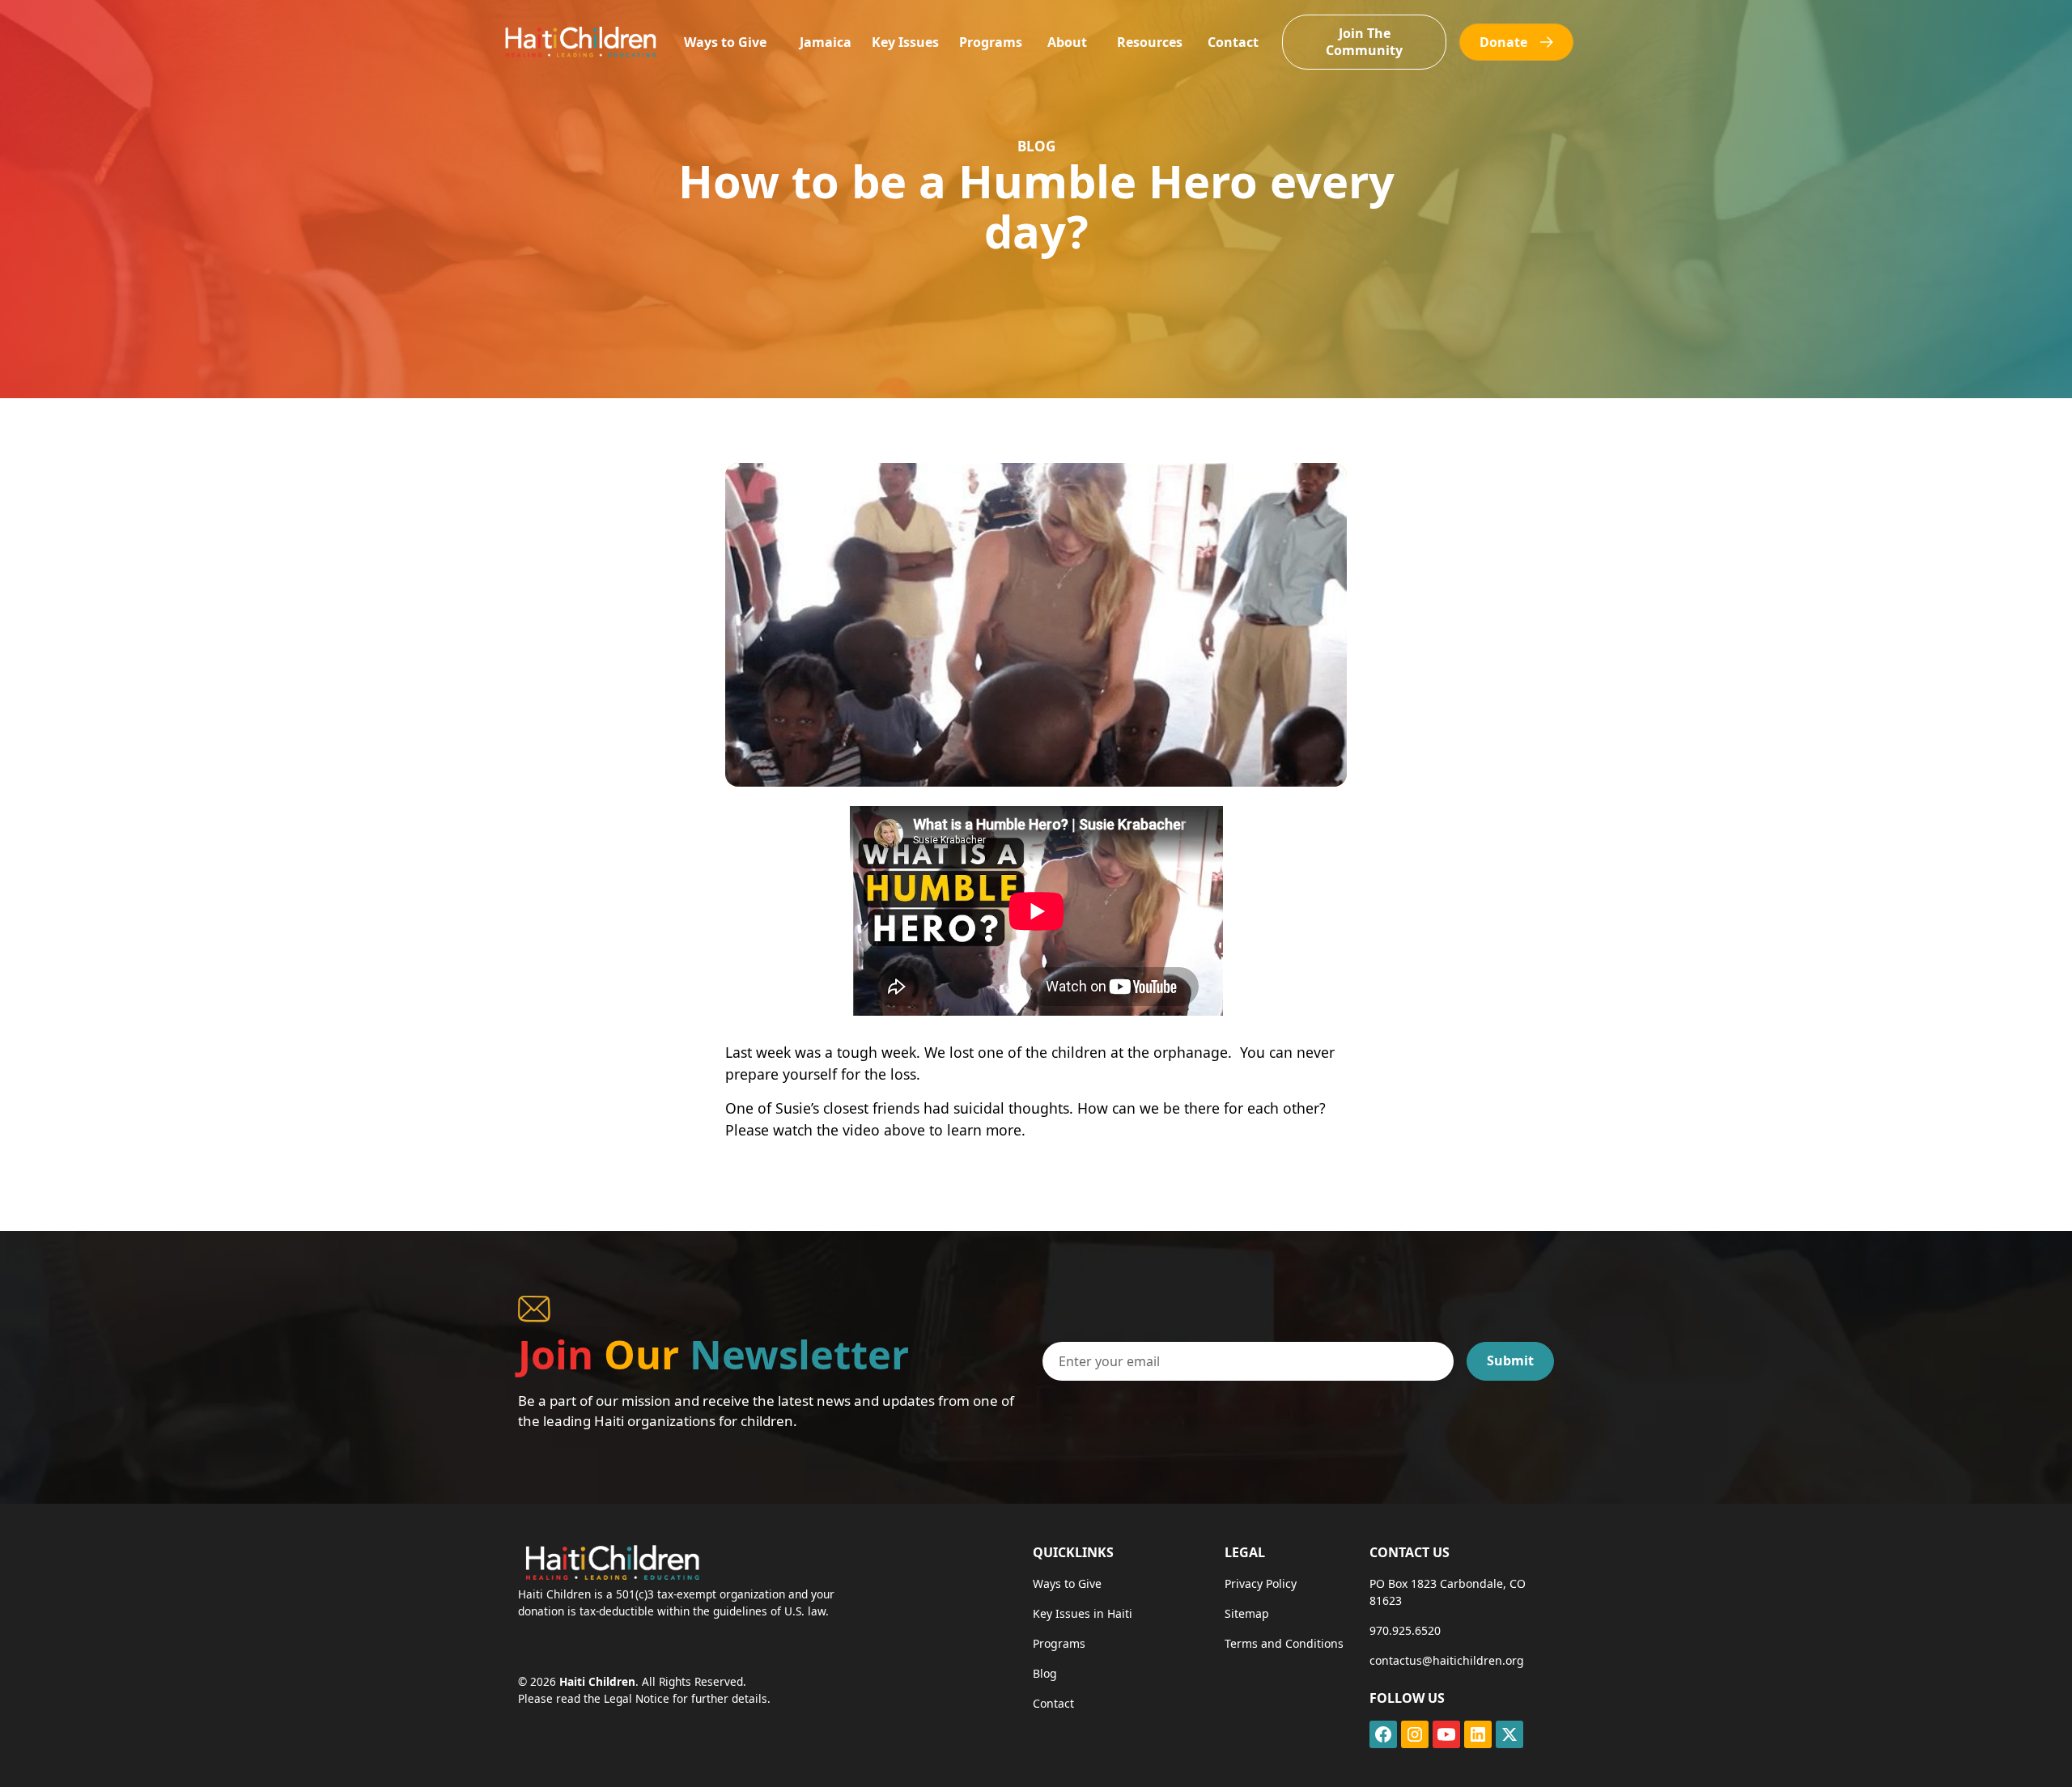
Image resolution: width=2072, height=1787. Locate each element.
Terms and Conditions (1284, 1643)
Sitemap (1247, 1613)
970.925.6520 (1405, 1630)
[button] (725, 42)
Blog (1045, 1673)
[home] (580, 42)
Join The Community (1364, 42)
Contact (1233, 42)
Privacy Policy (1261, 1583)
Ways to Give (725, 42)
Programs (991, 42)
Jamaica (826, 42)
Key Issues (905, 42)
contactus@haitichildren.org (1447, 1660)
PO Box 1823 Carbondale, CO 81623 (1448, 1592)
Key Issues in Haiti (1083, 1613)
